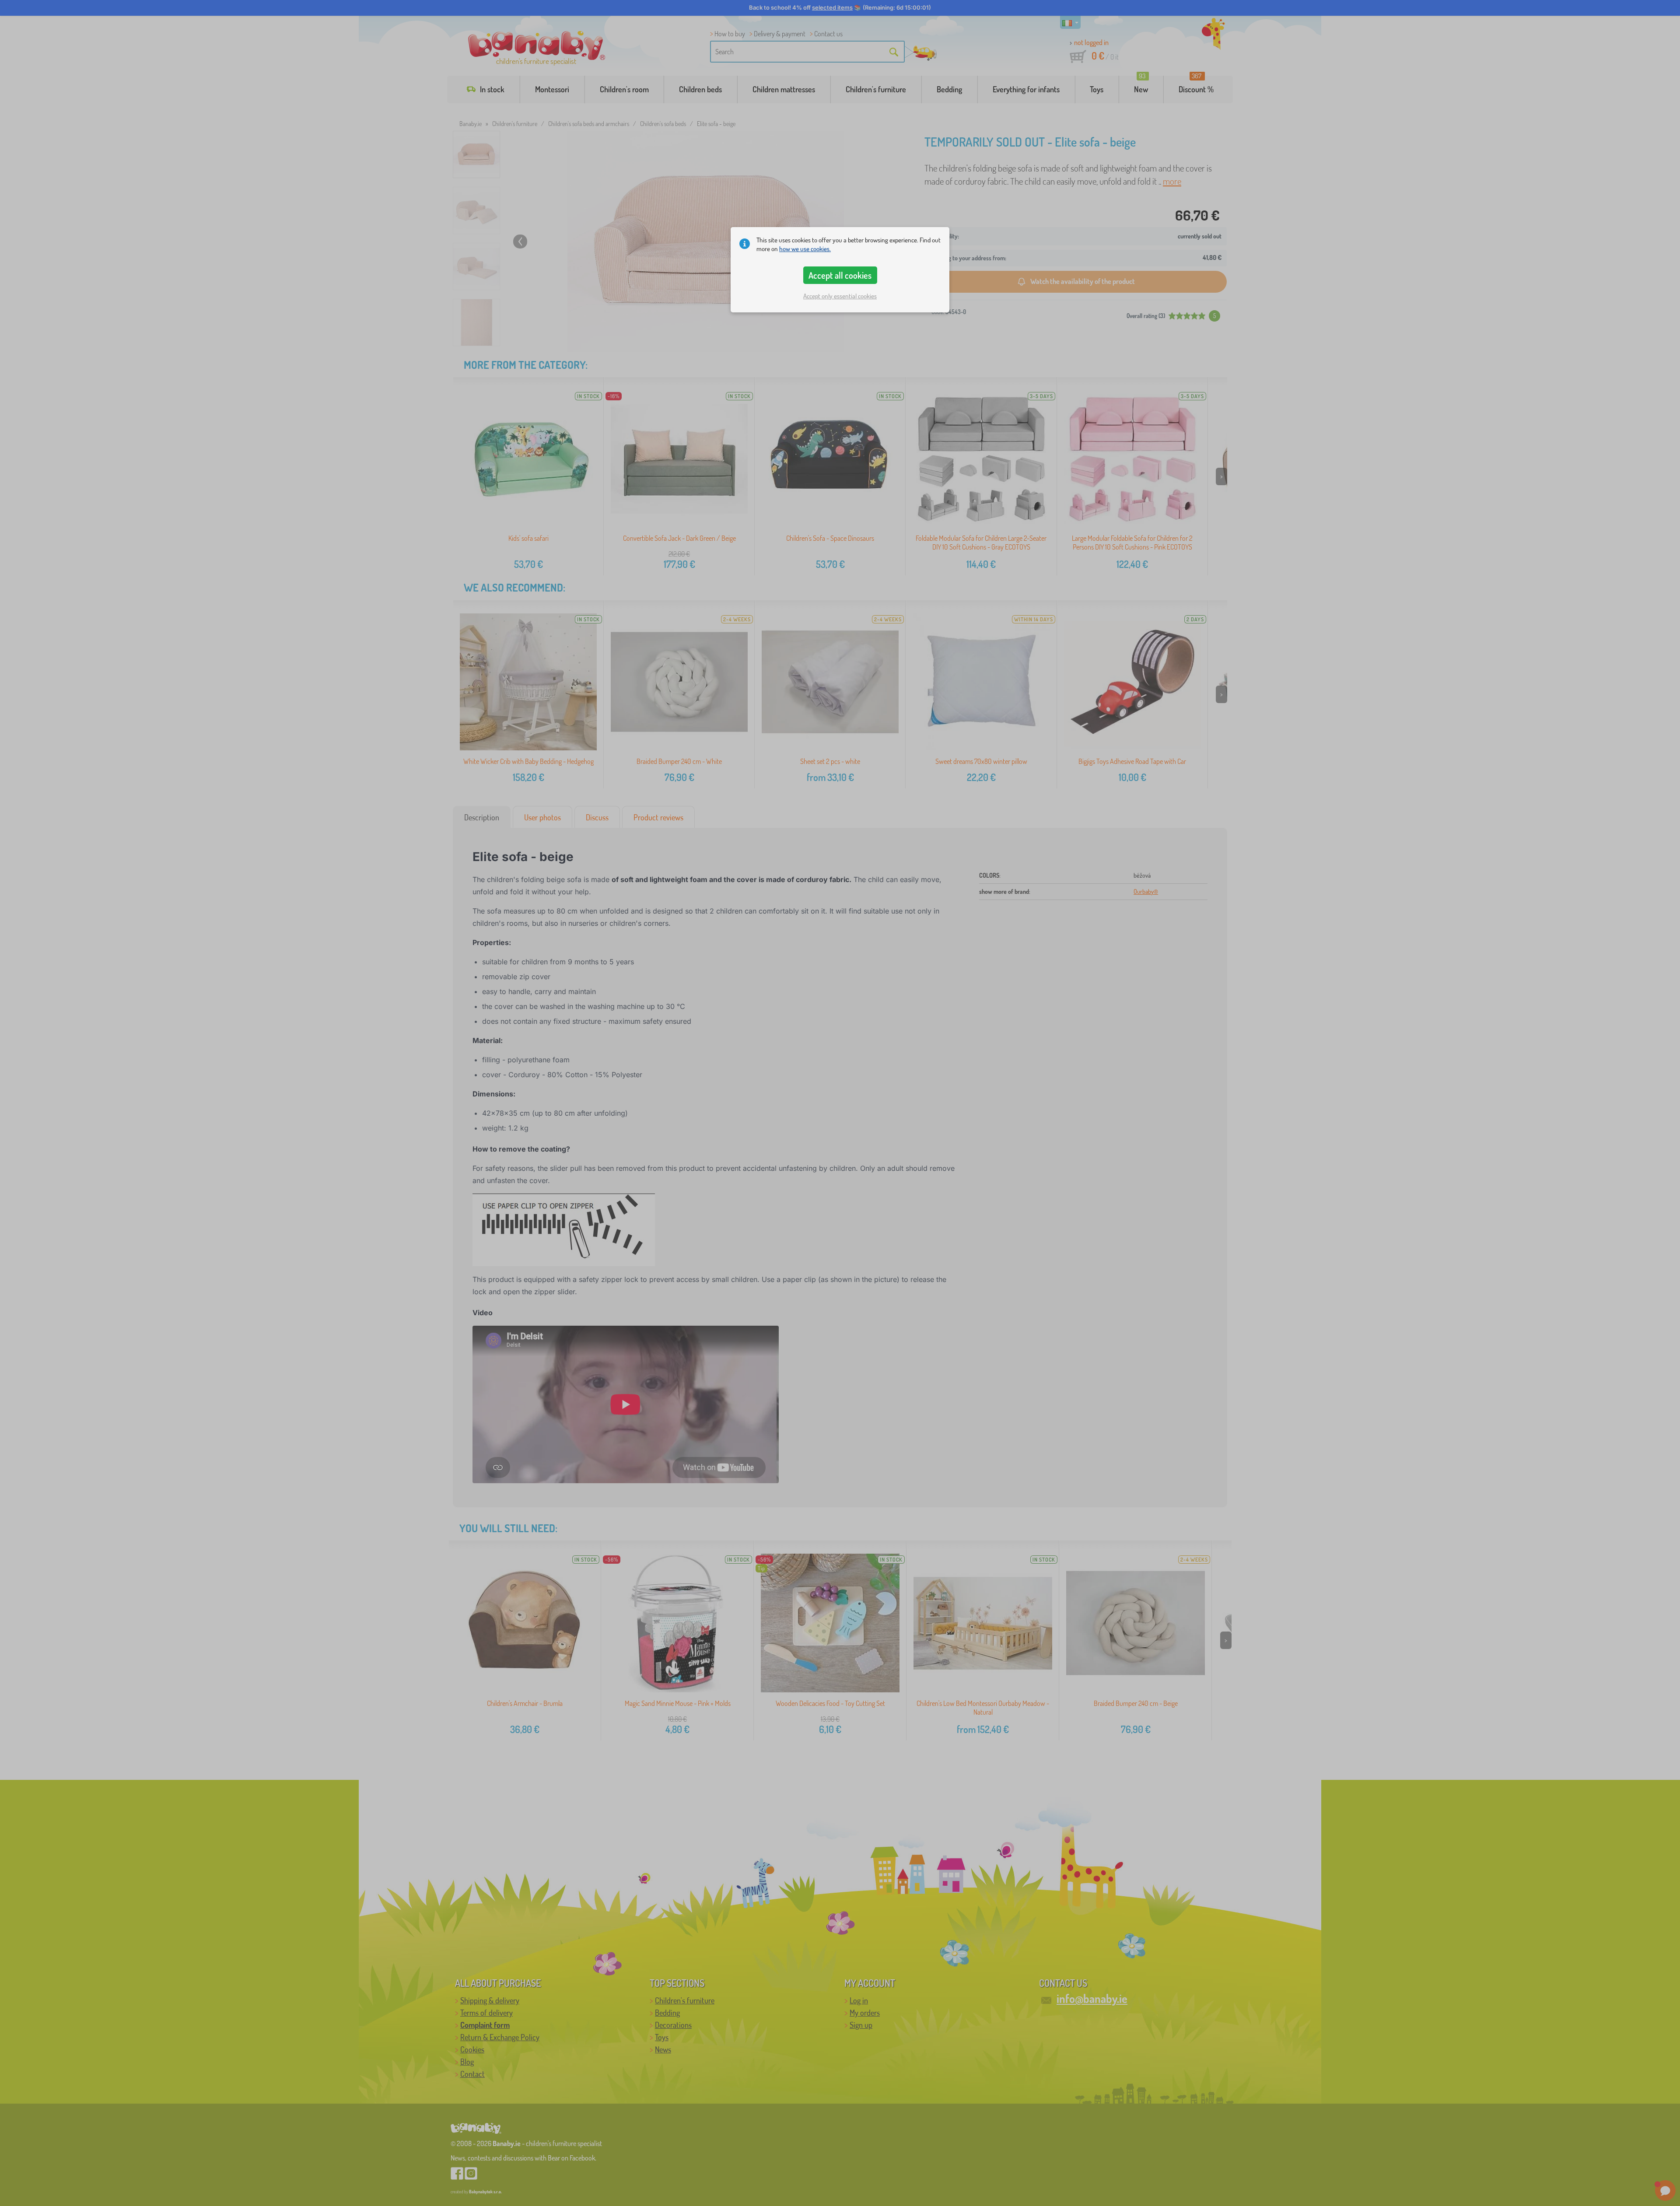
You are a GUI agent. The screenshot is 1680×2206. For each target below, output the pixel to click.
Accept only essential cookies (840, 296)
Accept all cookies (840, 275)
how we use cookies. (805, 249)
